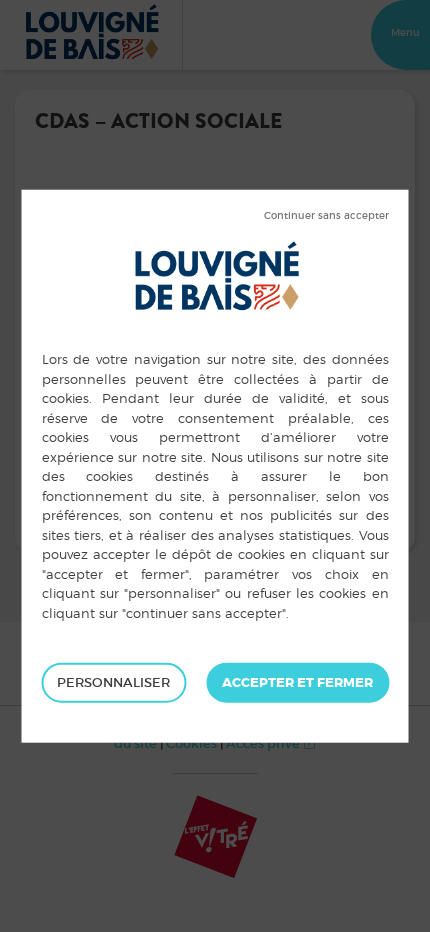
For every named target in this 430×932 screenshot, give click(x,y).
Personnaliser (113, 682)
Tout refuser (326, 216)
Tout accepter (297, 683)
